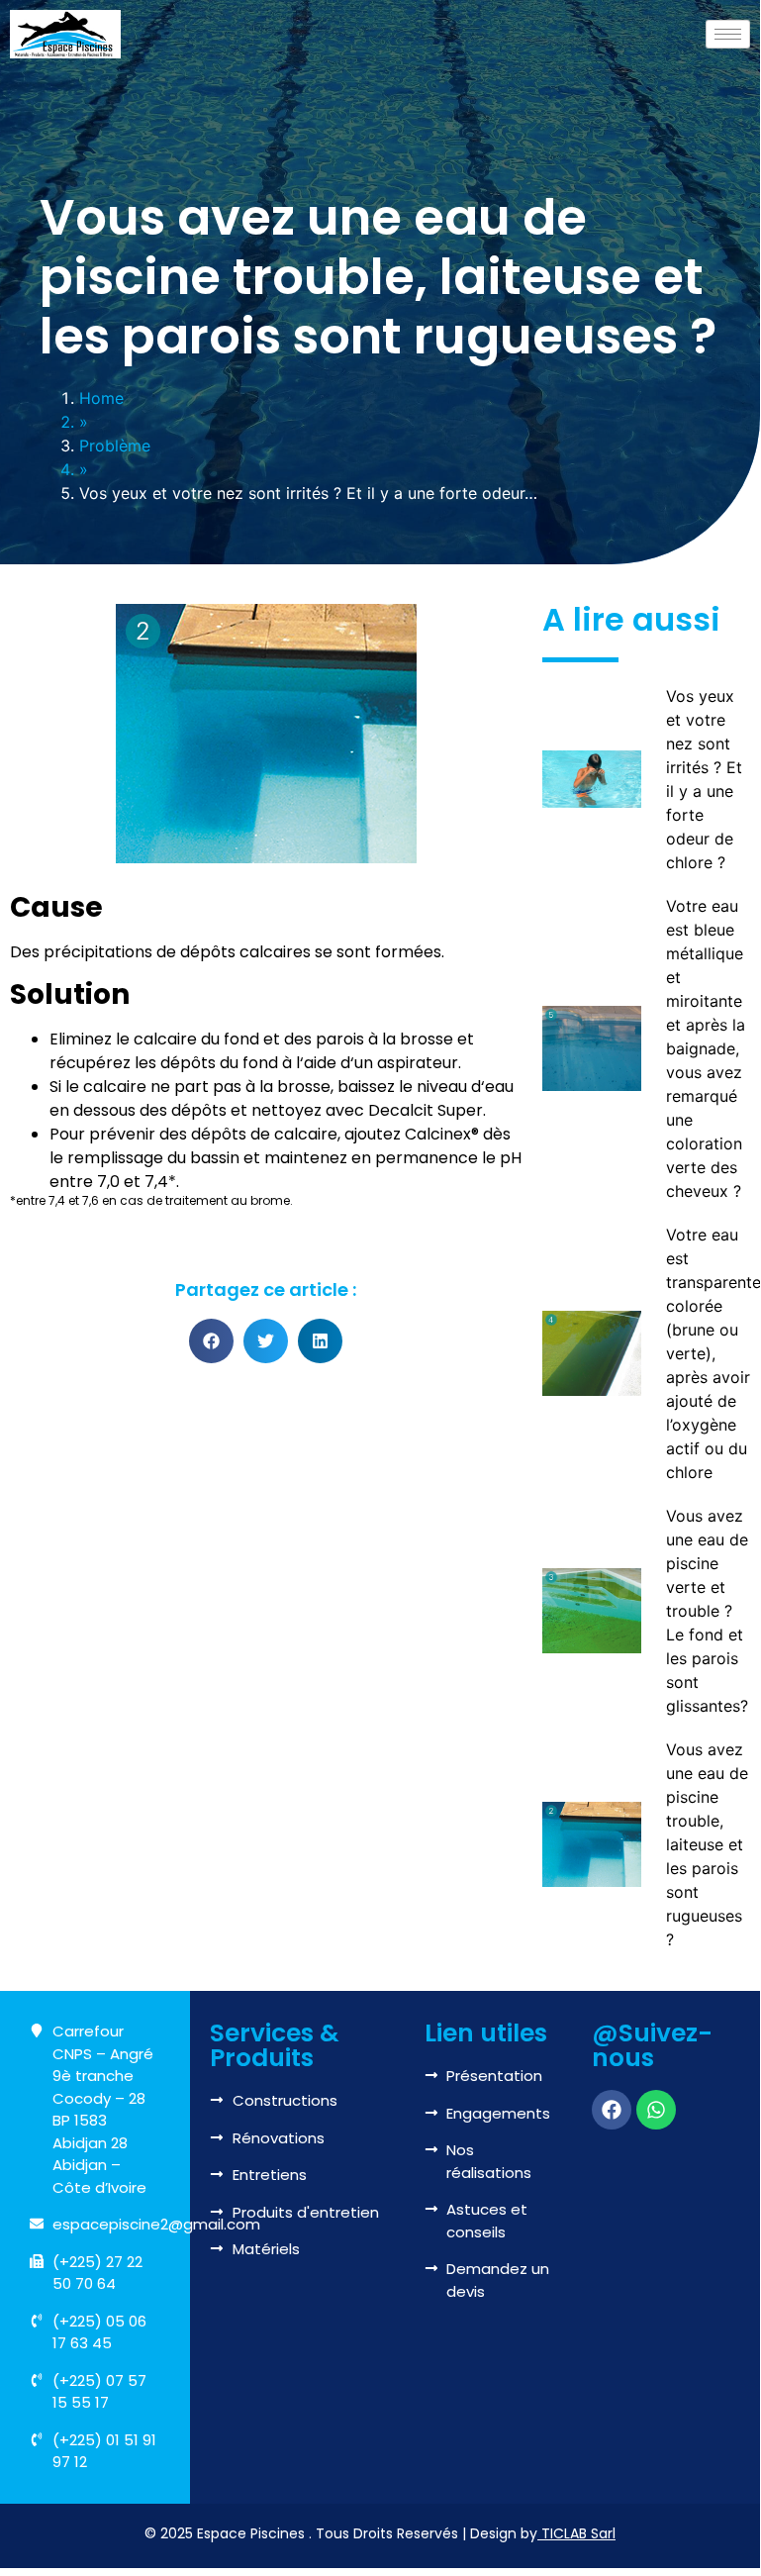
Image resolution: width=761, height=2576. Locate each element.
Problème (115, 446)
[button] (211, 1341)
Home (101, 398)
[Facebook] (612, 2110)
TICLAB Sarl (578, 2533)
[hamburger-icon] (728, 34)
